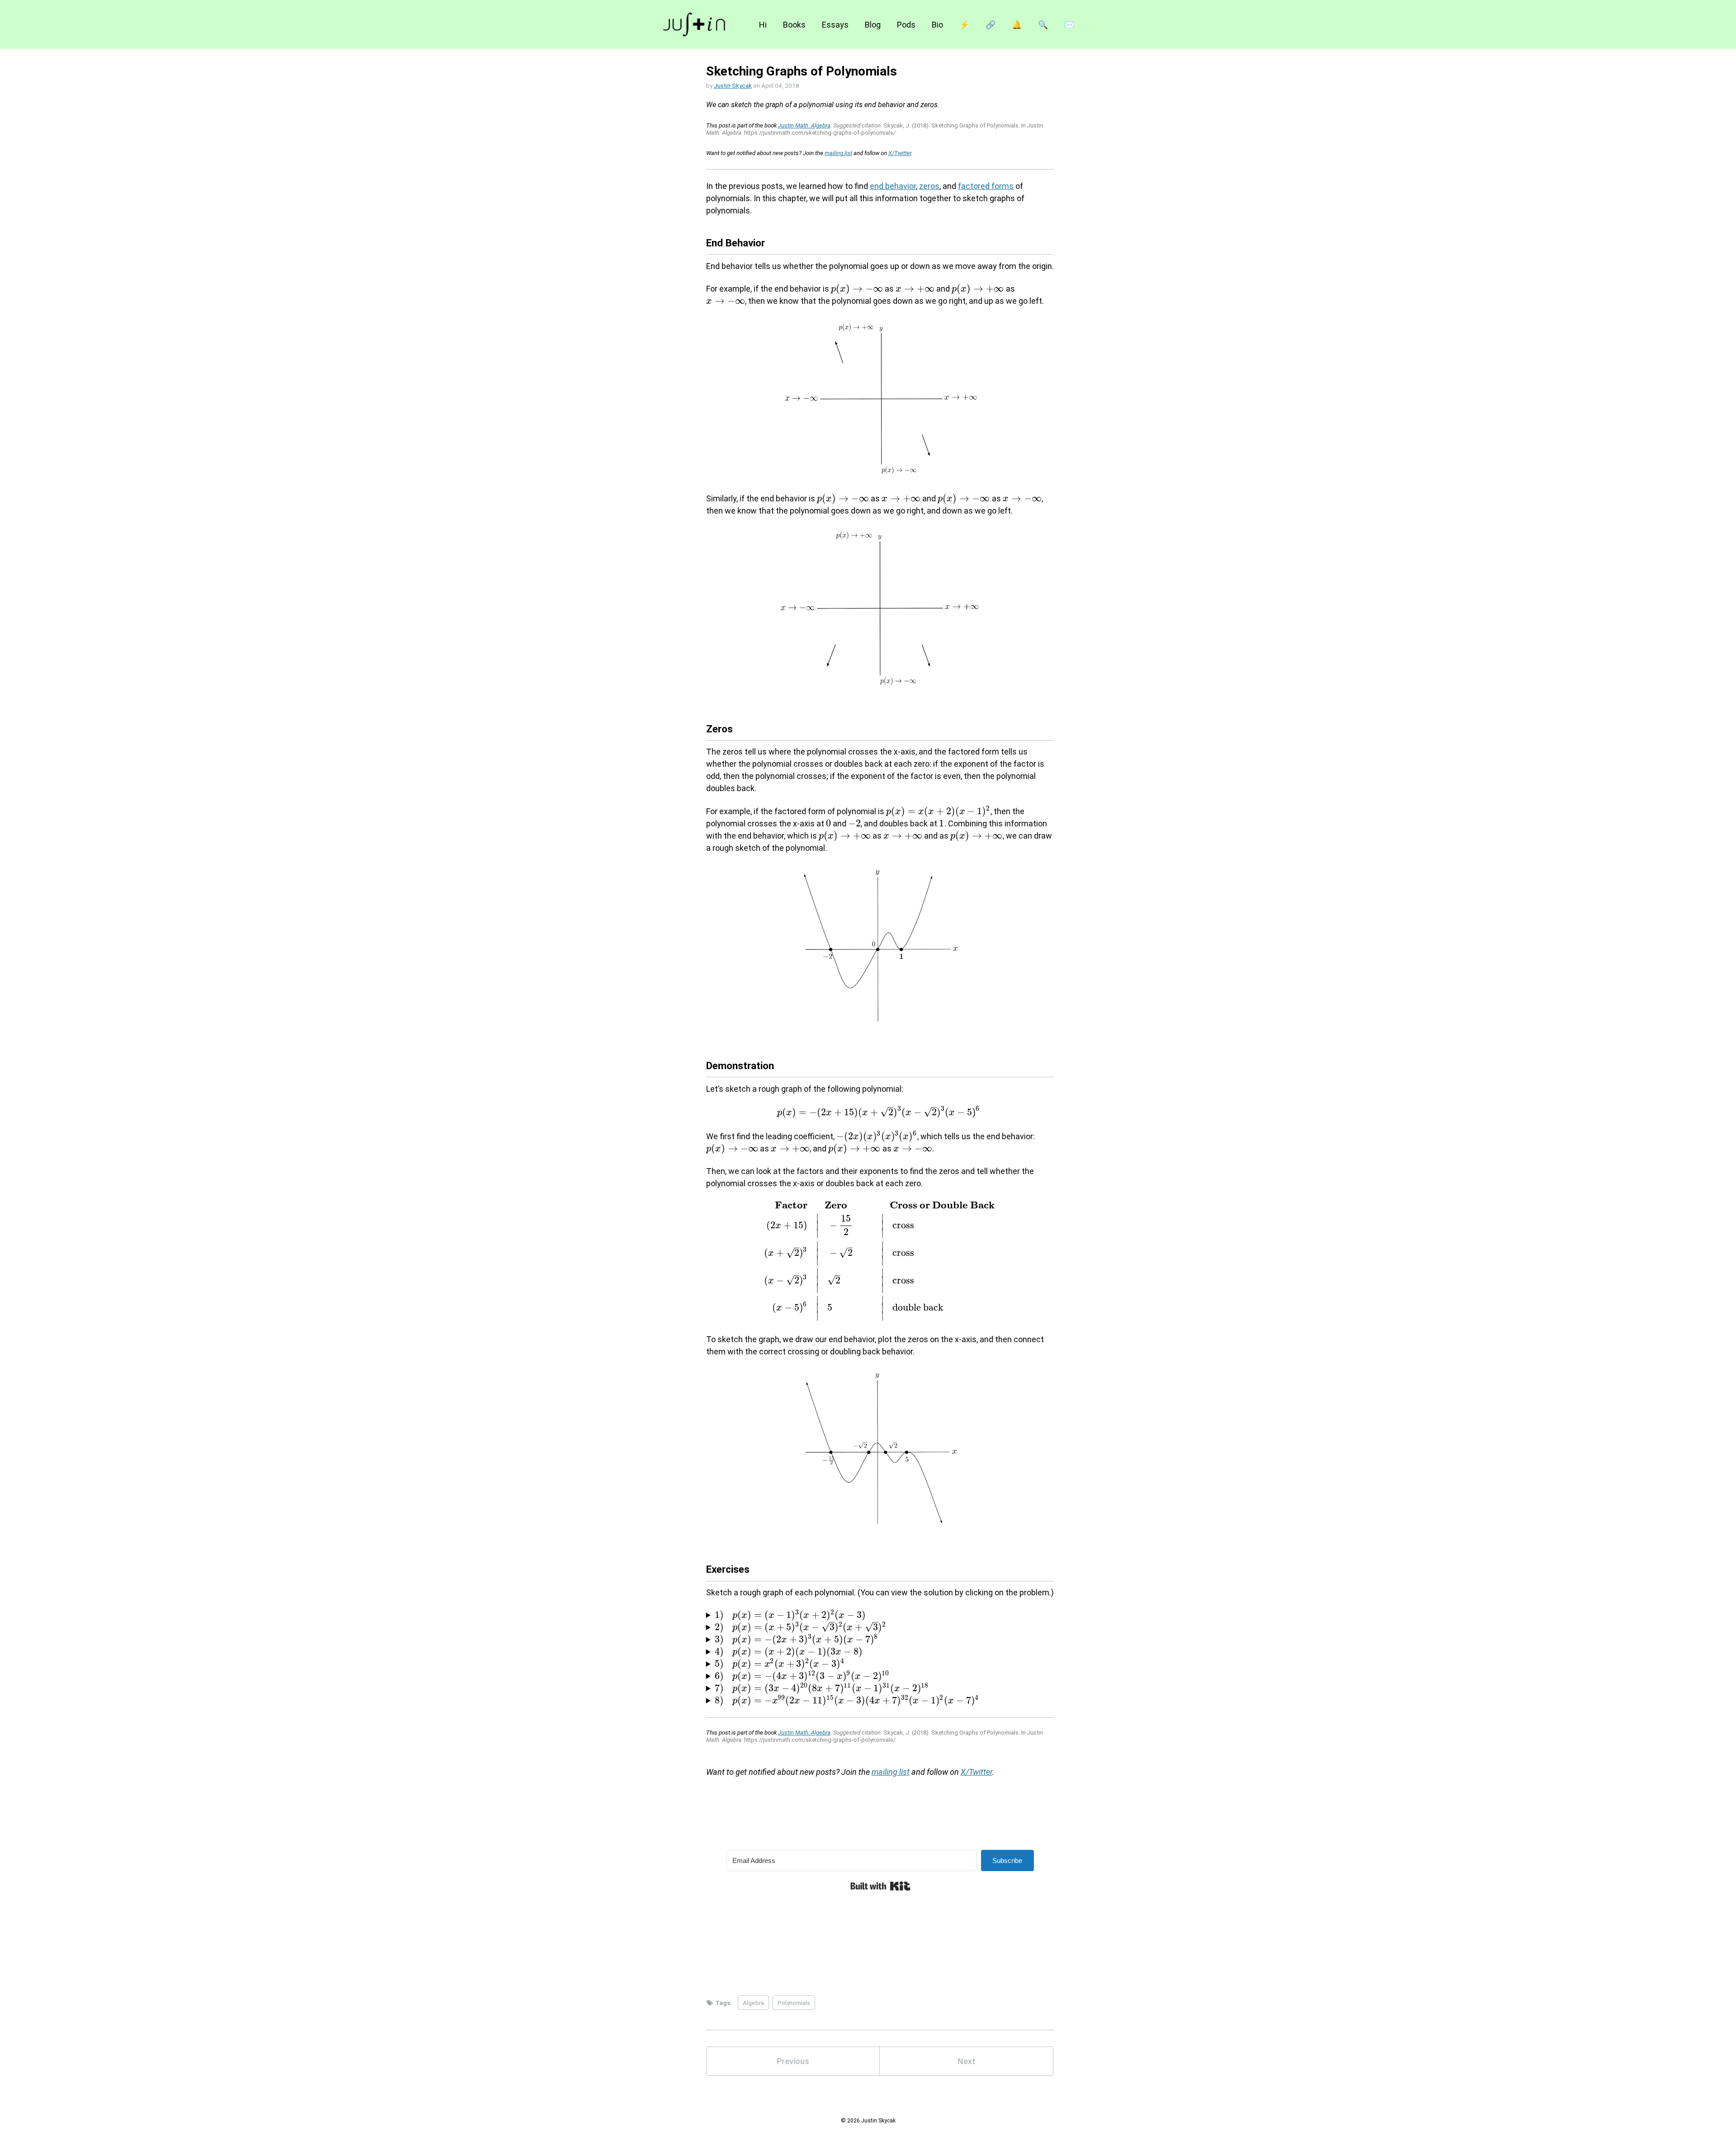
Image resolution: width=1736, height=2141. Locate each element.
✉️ (1069, 25)
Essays (835, 25)
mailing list (838, 153)
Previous (793, 2061)
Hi (763, 25)
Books (794, 25)
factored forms (986, 186)
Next (967, 2061)
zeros (929, 186)
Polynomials (794, 2003)
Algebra (753, 2003)
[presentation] (857, 289)
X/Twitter (900, 153)
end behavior (893, 186)
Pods (906, 25)
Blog (873, 25)
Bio (937, 25)
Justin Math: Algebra (804, 125)
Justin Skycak (733, 85)
